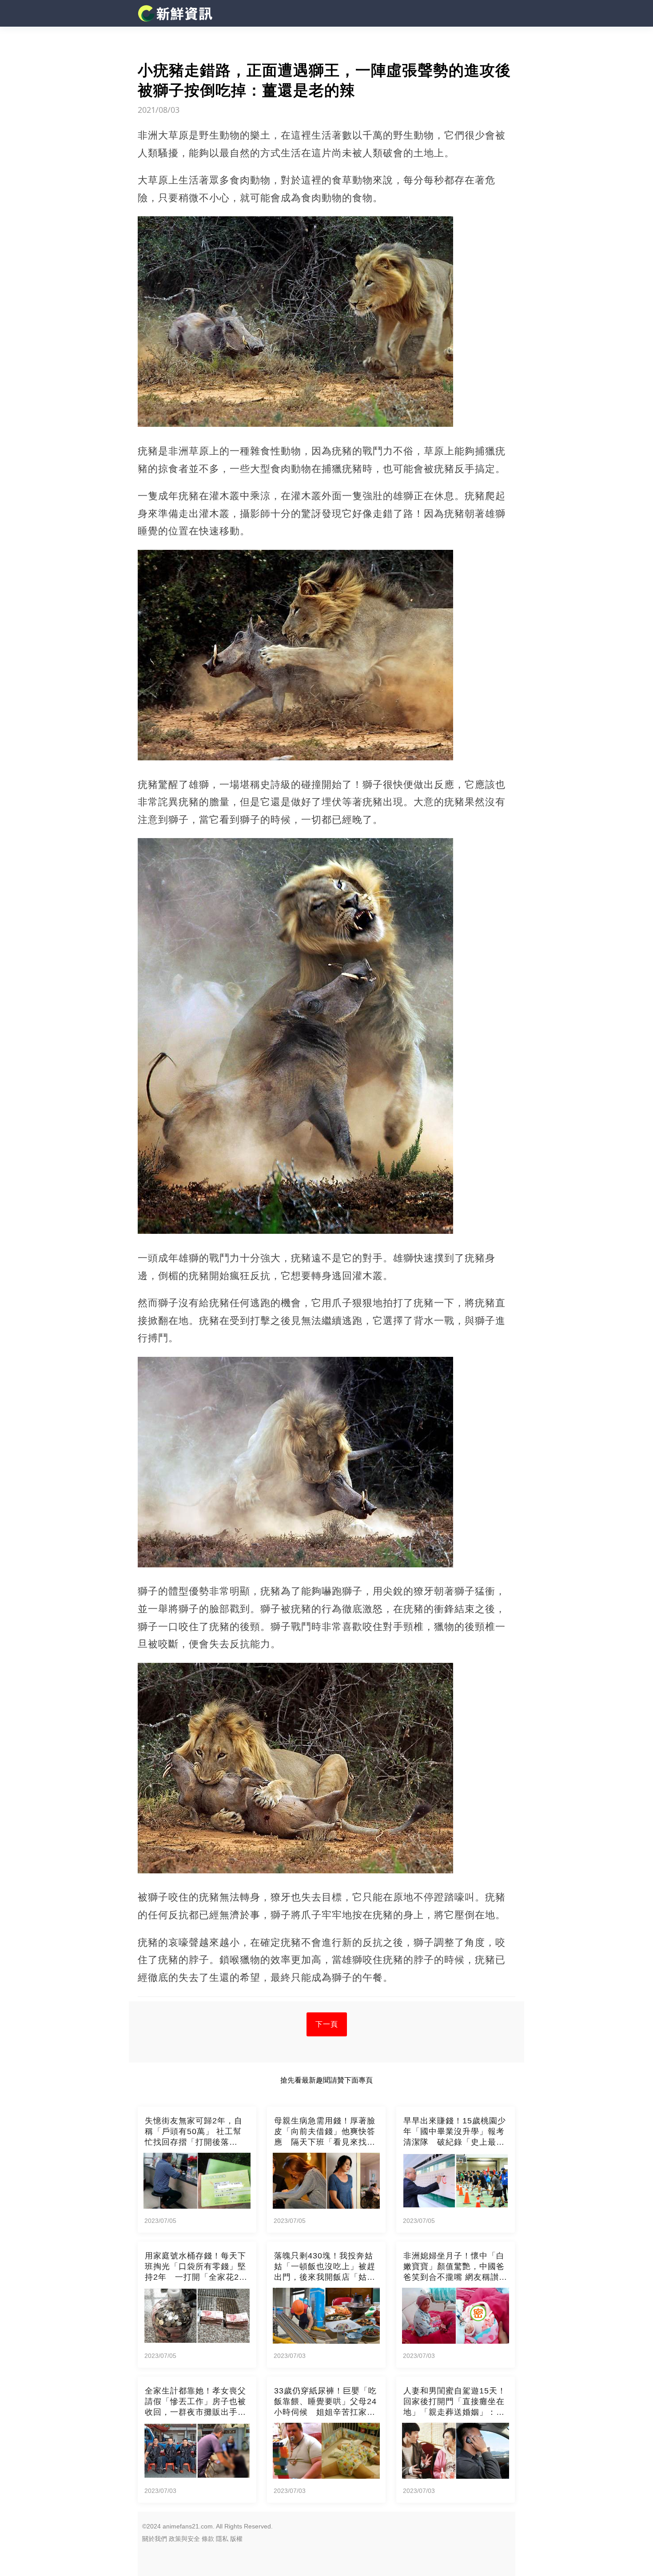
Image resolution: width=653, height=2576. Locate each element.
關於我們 (155, 2539)
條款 (208, 2539)
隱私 (222, 2539)
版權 (236, 2539)
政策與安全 (184, 2539)
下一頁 (327, 2024)
